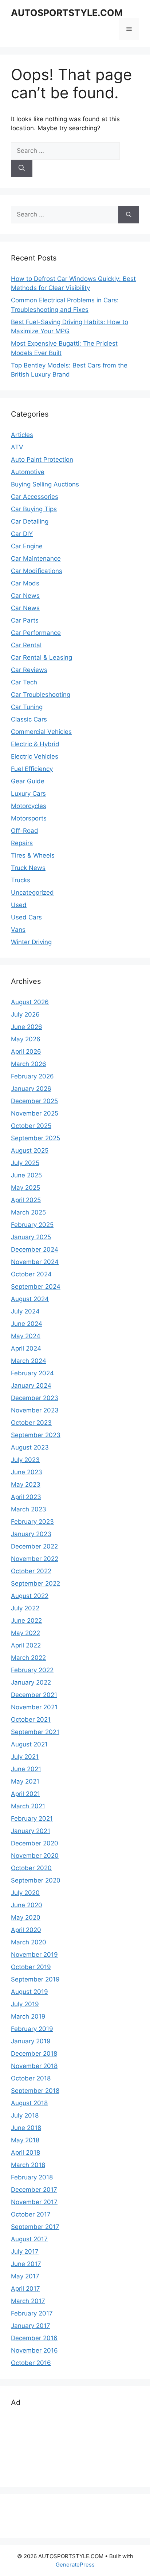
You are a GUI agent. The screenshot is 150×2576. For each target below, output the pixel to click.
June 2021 (26, 1769)
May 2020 (26, 1917)
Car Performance (36, 633)
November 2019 (34, 1955)
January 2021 (31, 1831)
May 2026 (26, 1039)
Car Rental (26, 645)
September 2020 (36, 1880)
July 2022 (25, 1608)
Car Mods (25, 583)
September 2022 (35, 1583)
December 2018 (34, 2054)
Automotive (28, 472)
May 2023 (26, 1484)
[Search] (22, 168)
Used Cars (26, 917)
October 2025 (31, 1126)
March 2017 (28, 2301)
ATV (17, 447)
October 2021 (31, 1720)
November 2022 (35, 1559)
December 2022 (34, 1546)
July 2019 (25, 2004)
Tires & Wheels (33, 855)
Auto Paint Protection (42, 460)
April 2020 (26, 1930)
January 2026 (31, 1089)
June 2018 (26, 2128)
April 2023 (26, 1497)
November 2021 (34, 1707)
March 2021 (28, 1806)
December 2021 (34, 1695)
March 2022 (28, 1658)
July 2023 (25, 1460)
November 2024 (35, 1262)
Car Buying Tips (34, 509)
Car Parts (25, 620)
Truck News (28, 868)
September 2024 (36, 1287)
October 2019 (31, 1967)
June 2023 (27, 1472)
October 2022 (31, 1571)
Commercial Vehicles (41, 732)
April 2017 (25, 2289)
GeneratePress (75, 2565)
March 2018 (28, 2165)
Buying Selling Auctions (45, 484)
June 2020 (27, 1905)
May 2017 (25, 2276)
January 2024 (31, 1386)
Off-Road (25, 831)
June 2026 (27, 1027)
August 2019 (29, 1992)
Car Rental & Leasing (42, 657)
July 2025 (25, 1163)
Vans (18, 930)
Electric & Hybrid (35, 744)
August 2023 (30, 1447)
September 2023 (36, 1435)
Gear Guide (28, 781)
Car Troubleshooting (41, 695)
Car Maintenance (36, 558)
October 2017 (31, 2214)
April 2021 (25, 1794)
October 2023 (31, 1423)
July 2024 (25, 1311)
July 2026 (25, 1014)
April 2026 (26, 1052)
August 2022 (30, 1596)
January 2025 (31, 1237)
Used (19, 905)
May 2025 (25, 1188)
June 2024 (27, 1324)
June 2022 (26, 1621)
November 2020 (35, 1856)
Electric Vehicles (35, 756)
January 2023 (31, 1534)
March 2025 (28, 1212)
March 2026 (29, 1064)
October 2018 (31, 2078)
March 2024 (29, 1361)
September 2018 (35, 2091)
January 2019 (31, 2041)
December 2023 (35, 1398)
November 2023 (35, 1410)
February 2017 (32, 2313)
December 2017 (34, 2190)
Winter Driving (31, 942)
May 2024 (26, 1336)
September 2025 (35, 1138)
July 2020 (25, 1893)
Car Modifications (37, 571)
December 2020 (35, 1843)
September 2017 (35, 2227)
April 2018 (25, 2152)
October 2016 (31, 2363)
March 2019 (28, 2016)
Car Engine (27, 546)
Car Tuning (27, 707)
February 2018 (32, 2177)
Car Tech (24, 682)
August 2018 (29, 2103)
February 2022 (32, 1670)
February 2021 (32, 1818)
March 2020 (29, 1942)
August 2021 (29, 1744)
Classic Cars (29, 719)
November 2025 (35, 1113)
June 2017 (26, 2264)
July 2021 (25, 1757)
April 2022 (26, 1645)
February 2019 (32, 2029)
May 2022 (25, 1633)
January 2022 (31, 1682)
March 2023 (29, 1509)
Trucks (21, 880)
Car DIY (22, 534)
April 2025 (26, 1200)
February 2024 (32, 1373)
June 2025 (26, 1175)
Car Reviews (29, 670)
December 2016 (34, 2338)
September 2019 (35, 1979)
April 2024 (26, 1348)
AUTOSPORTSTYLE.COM (67, 13)
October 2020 (31, 1868)
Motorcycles (29, 806)
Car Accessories (35, 497)
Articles (22, 435)
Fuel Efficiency (32, 769)
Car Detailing (30, 521)
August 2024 (30, 1299)
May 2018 (25, 2140)
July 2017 (25, 2251)
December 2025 (34, 1101)
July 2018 (25, 2115)
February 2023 (32, 1522)
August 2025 (30, 1150)
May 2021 (25, 1781)
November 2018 (34, 2066)
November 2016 (34, 2350)
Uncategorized (32, 893)
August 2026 (30, 1002)
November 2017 (34, 2202)
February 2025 (32, 1225)
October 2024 (31, 1274)
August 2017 (29, 2239)
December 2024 (35, 1249)
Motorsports (29, 818)
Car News (25, 596)
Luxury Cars (28, 794)
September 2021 (35, 1732)
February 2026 (32, 1076)
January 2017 (31, 2326)
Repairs (22, 843)
